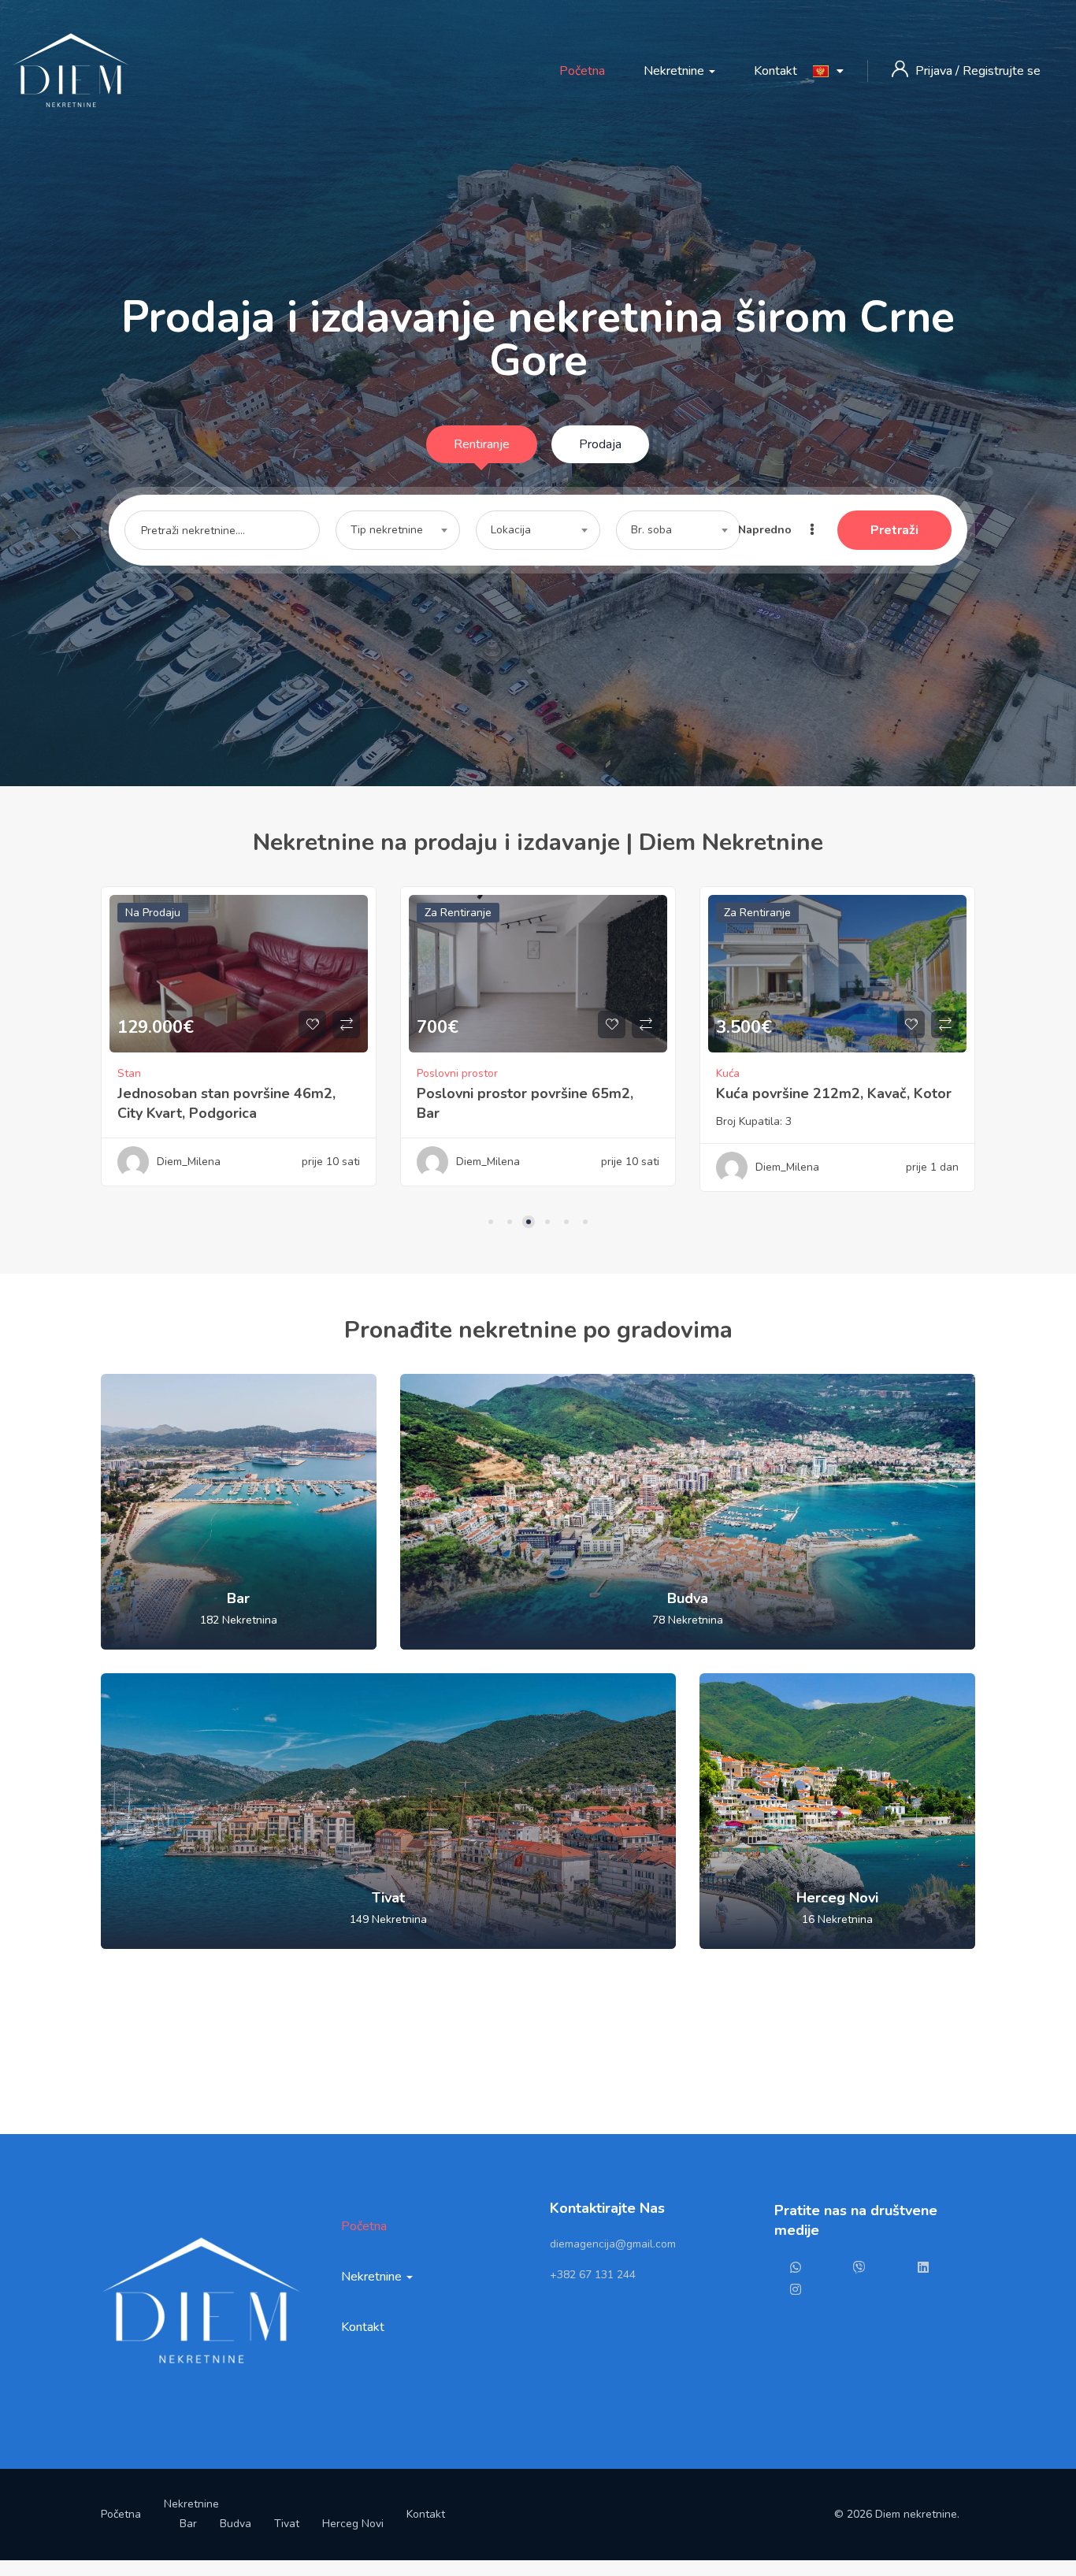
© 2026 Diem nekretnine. (897, 2514)
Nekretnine (675, 71)
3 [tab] (529, 1222)
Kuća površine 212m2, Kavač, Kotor (534, 1093)
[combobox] (398, 530)
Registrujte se (1002, 71)
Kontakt (775, 71)
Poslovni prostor (158, 1073)
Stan (728, 1073)
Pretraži (894, 530)
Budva (236, 2524)
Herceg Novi (353, 2524)
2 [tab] (510, 1222)
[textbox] (398, 530)
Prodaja (600, 444)
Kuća (429, 1073)
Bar (188, 2524)
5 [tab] (566, 1222)
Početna (582, 71)
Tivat (287, 2524)
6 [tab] (585, 1222)
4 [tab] (547, 1222)
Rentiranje (482, 444)
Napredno (766, 530)
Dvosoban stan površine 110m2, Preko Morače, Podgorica (823, 1103)
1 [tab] (491, 1222)
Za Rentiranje (159, 913)
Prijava (935, 71)
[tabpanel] (239, 1048)
